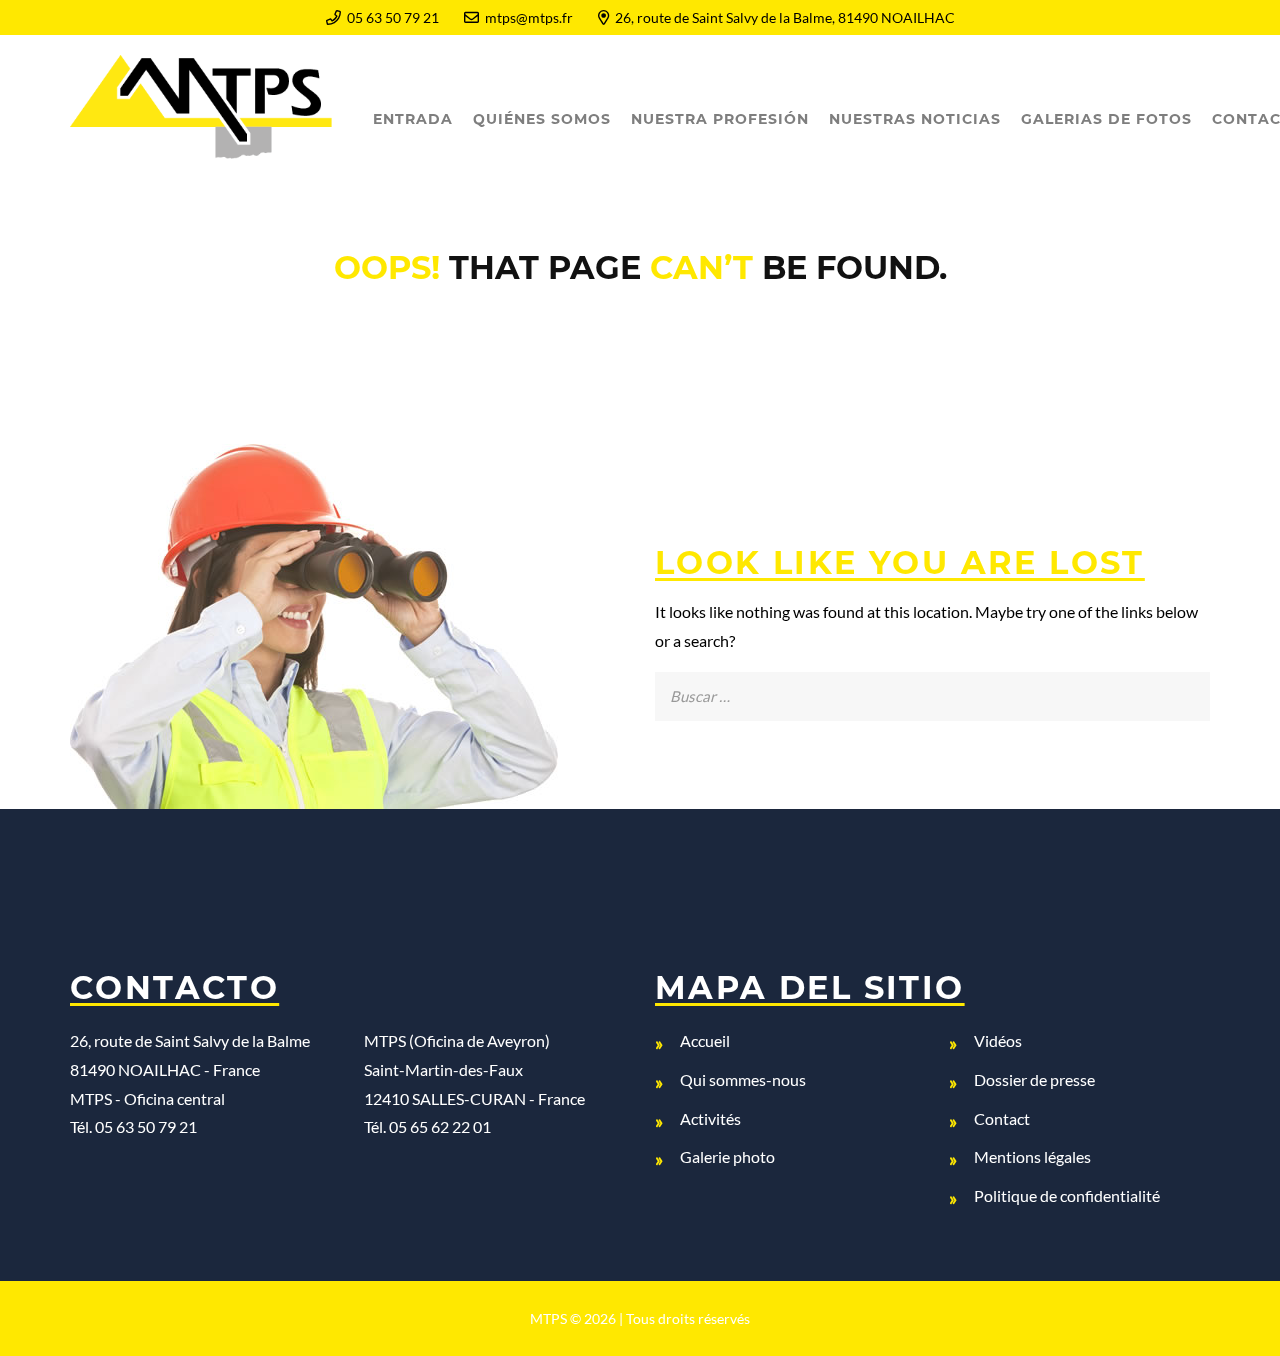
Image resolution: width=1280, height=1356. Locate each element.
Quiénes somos (542, 119)
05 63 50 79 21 (393, 17)
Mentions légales (1032, 1156)
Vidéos (998, 1040)
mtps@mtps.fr (529, 17)
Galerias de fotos (1106, 119)
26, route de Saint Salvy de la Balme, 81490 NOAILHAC (785, 17)
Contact (1002, 1118)
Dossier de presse (1034, 1079)
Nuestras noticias (915, 119)
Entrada (413, 119)
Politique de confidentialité (1067, 1195)
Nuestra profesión (720, 119)
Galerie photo (727, 1156)
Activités (710, 1118)
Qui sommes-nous (743, 1079)
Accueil (705, 1040)
